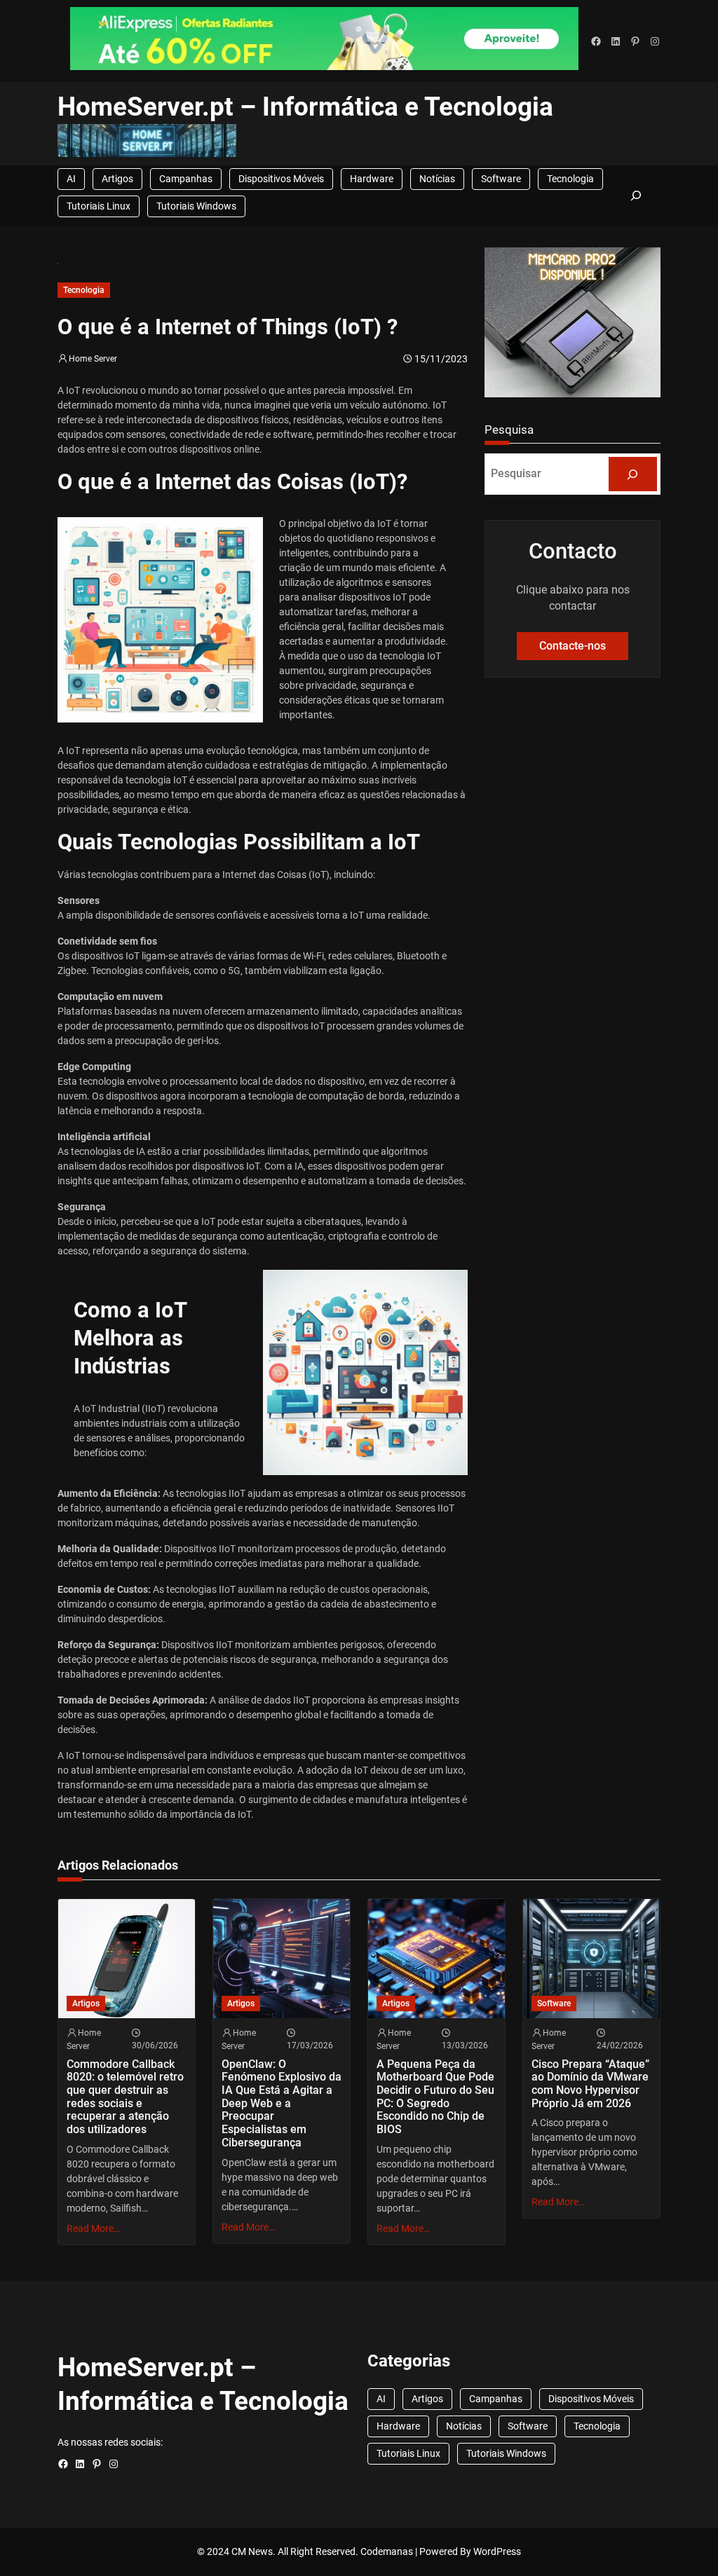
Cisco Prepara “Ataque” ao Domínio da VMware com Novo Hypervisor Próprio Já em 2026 (590, 2084)
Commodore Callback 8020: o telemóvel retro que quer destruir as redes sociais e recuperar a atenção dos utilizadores (125, 2097)
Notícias (437, 179)
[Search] (633, 474)
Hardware (372, 179)
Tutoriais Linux (99, 206)
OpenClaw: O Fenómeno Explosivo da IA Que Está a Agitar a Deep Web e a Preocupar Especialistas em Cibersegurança (282, 2104)
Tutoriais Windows (196, 206)
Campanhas (186, 179)
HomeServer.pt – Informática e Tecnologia (305, 107)
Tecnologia (570, 179)
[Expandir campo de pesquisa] (637, 196)
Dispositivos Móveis (281, 179)
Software (501, 179)
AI (71, 179)
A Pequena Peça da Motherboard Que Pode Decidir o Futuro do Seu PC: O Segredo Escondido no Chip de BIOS (435, 2097)
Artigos (117, 179)
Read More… (93, 2228)
